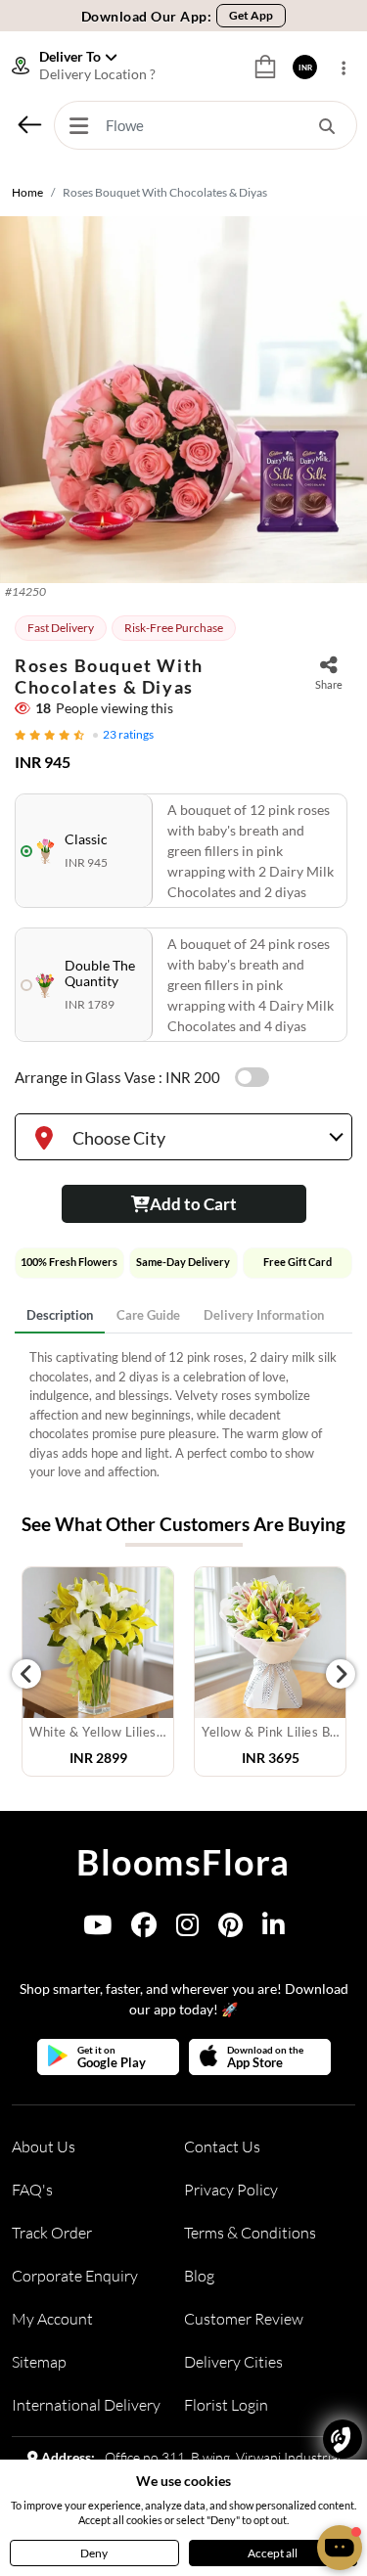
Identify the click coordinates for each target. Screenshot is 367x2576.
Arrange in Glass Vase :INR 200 (117, 1077)
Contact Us (222, 2147)
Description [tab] (60, 1315)
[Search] (327, 125)
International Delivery (86, 2405)
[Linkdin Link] (274, 1929)
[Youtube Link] (97, 1929)
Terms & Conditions (250, 2233)
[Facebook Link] (144, 1929)
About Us (44, 2147)
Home (27, 192)
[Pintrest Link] (230, 1929)
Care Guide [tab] (148, 1315)
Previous (26, 1674)
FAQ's (32, 2190)
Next (341, 1674)
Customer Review (244, 2319)
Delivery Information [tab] (264, 1315)
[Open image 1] (183, 400)
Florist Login (226, 2405)
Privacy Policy (231, 2190)
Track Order (52, 2233)
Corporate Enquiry (75, 2276)
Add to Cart (193, 1204)
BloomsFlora (183, 1862)
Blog (199, 2276)
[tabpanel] (183, 1415)
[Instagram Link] (187, 1929)
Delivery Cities (233, 2362)
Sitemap (39, 2362)
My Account (52, 2319)
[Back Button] (29, 124)
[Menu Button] (78, 125)
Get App (251, 15)
